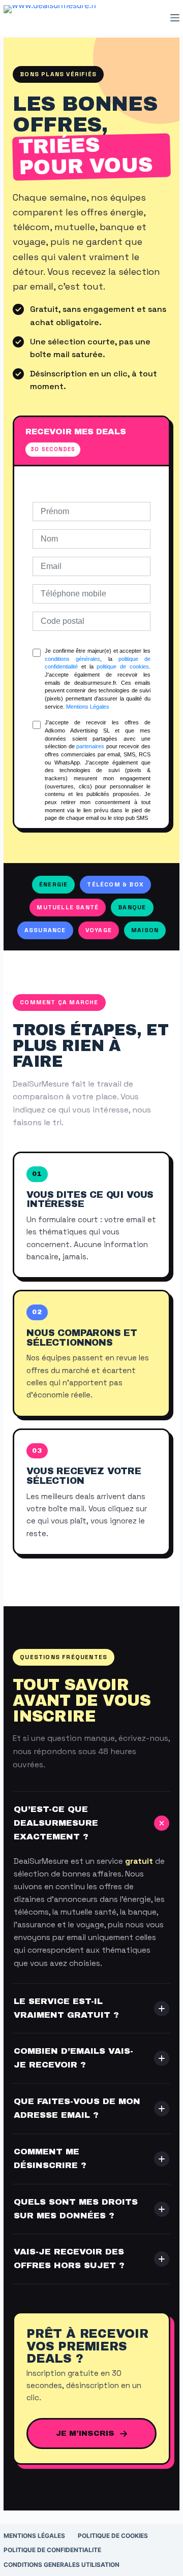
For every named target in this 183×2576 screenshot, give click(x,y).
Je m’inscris (85, 2433)
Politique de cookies (113, 2536)
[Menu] (175, 18)
